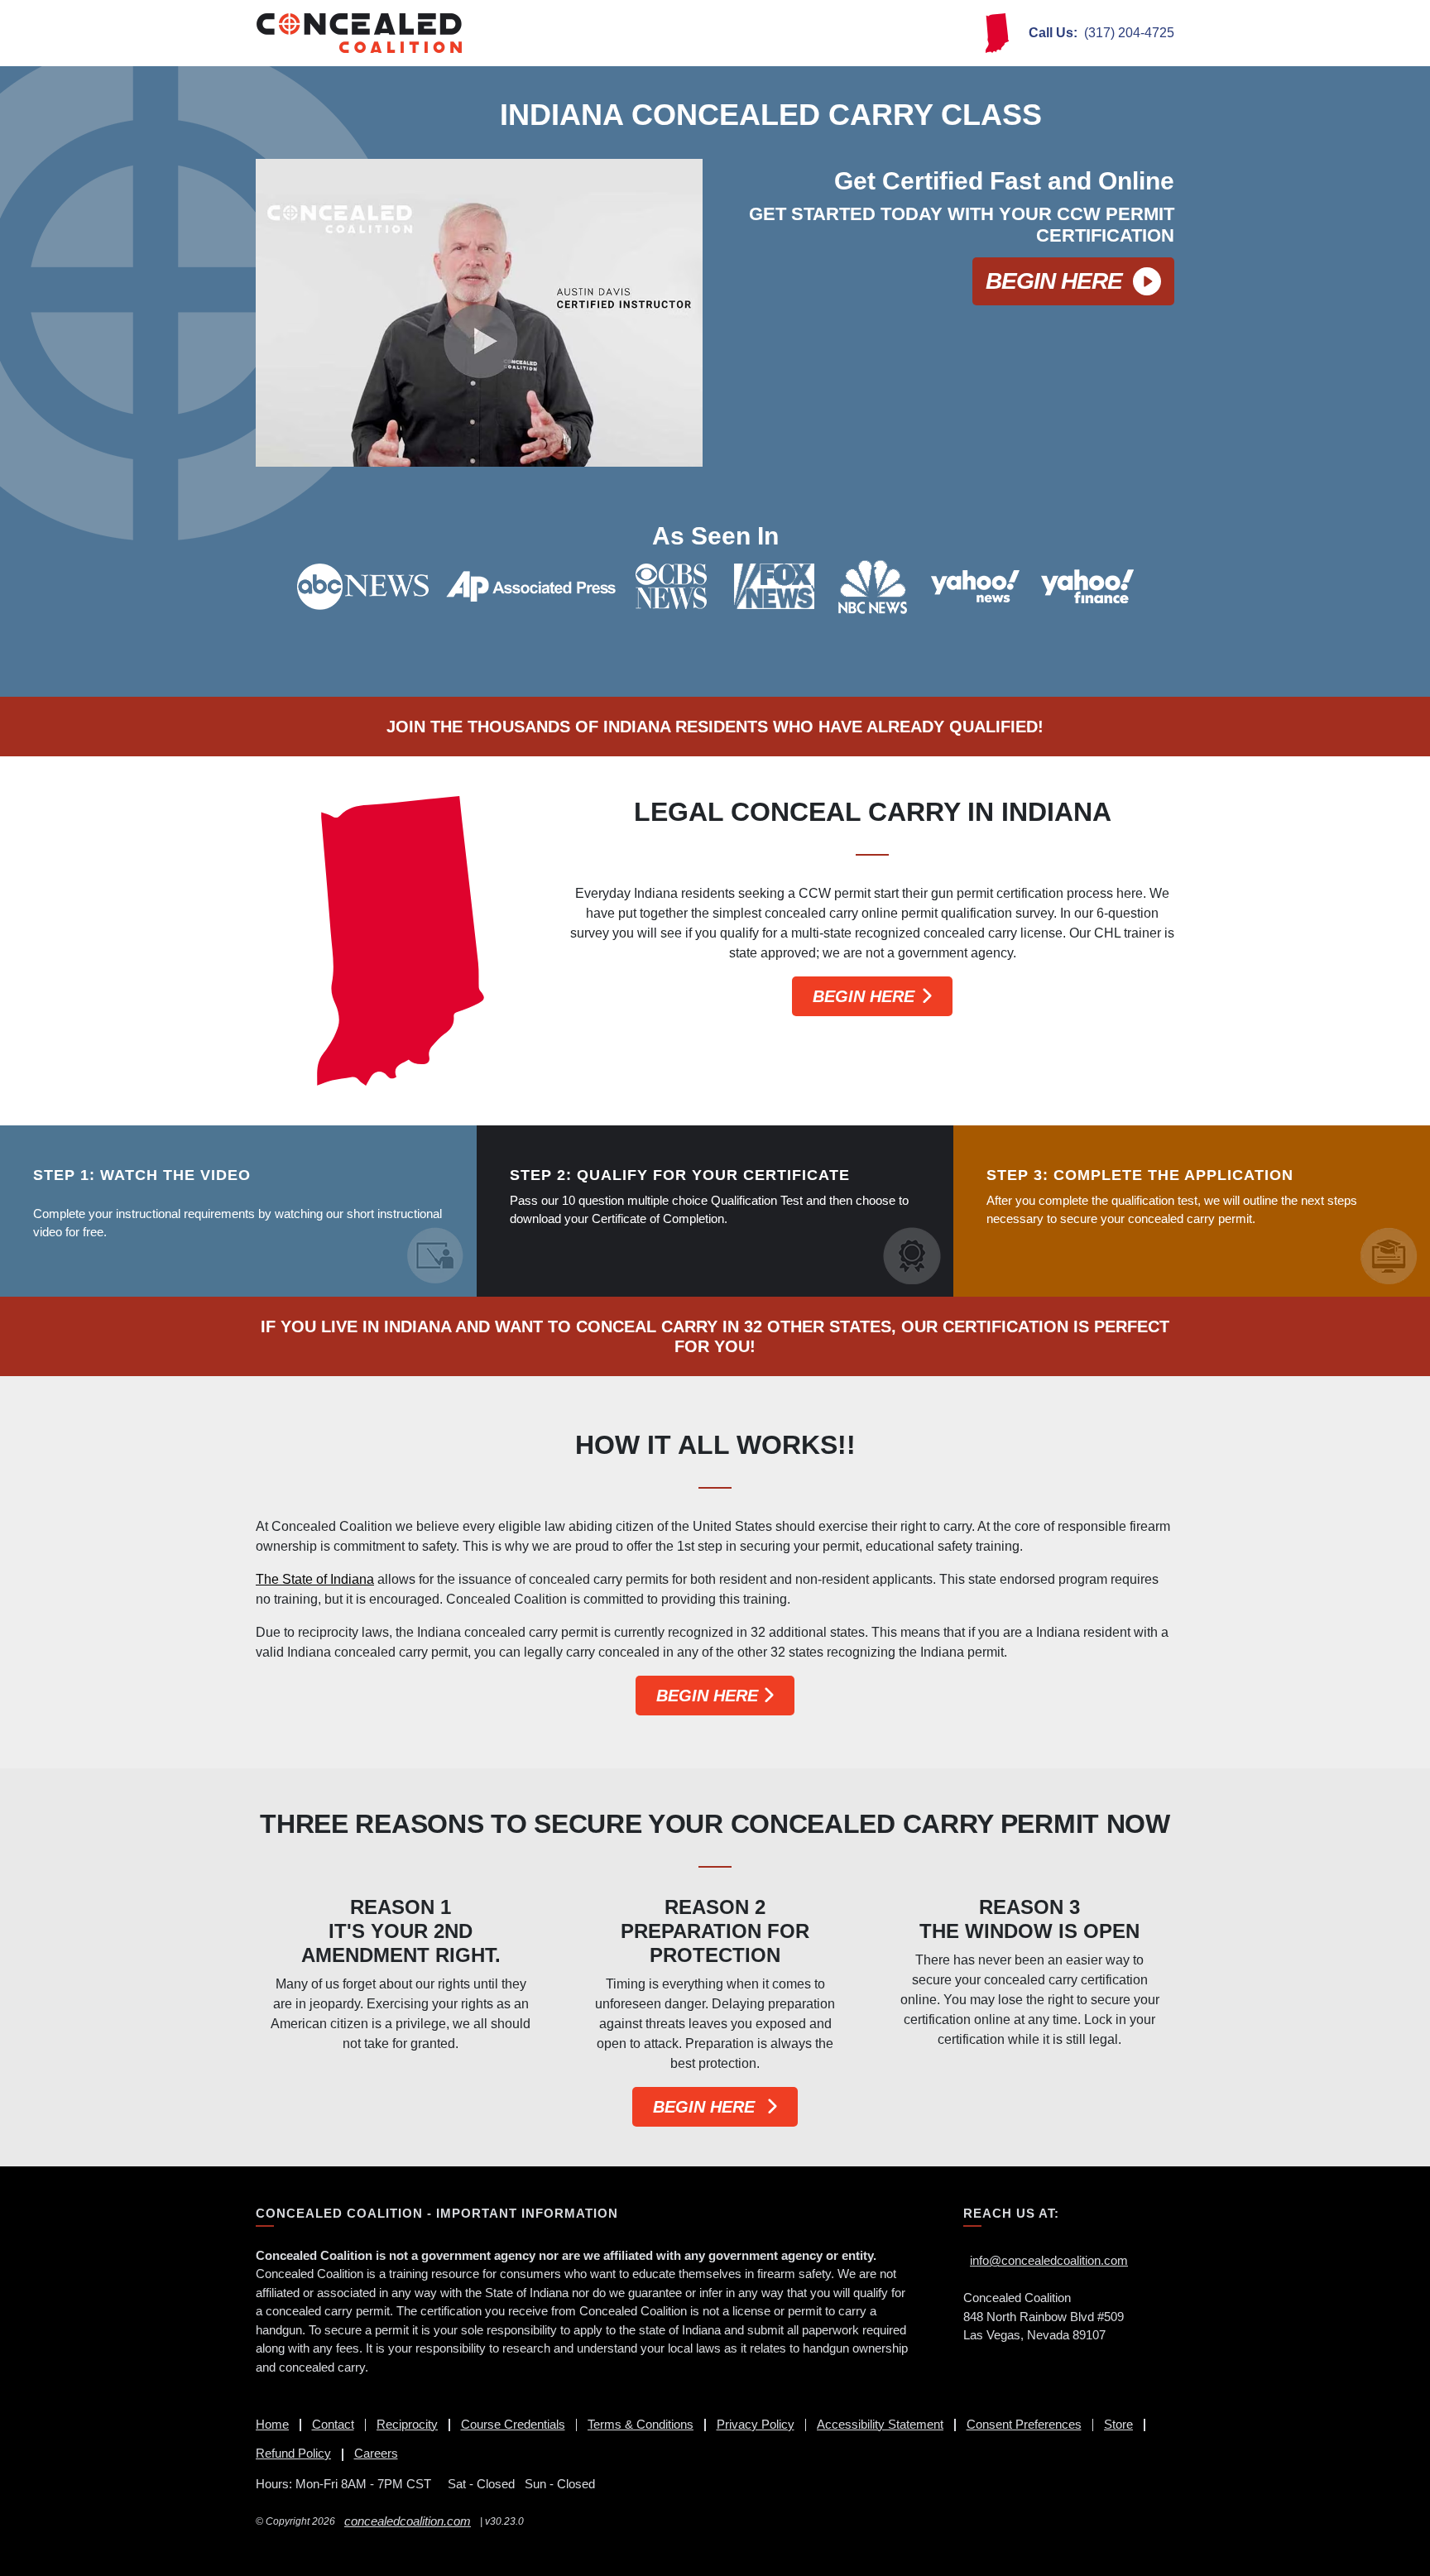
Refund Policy (293, 2453)
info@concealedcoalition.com (1049, 2260)
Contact (333, 2424)
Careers (376, 2453)
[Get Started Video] (479, 313)
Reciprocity (407, 2424)
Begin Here (1054, 281)
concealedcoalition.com (408, 2521)
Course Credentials (513, 2424)
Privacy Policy (756, 2424)
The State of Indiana (315, 1579)
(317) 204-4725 (1101, 33)
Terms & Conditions (641, 2424)
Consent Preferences (1024, 2424)
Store (1118, 2424)
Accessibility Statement (880, 2424)
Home (272, 2424)
